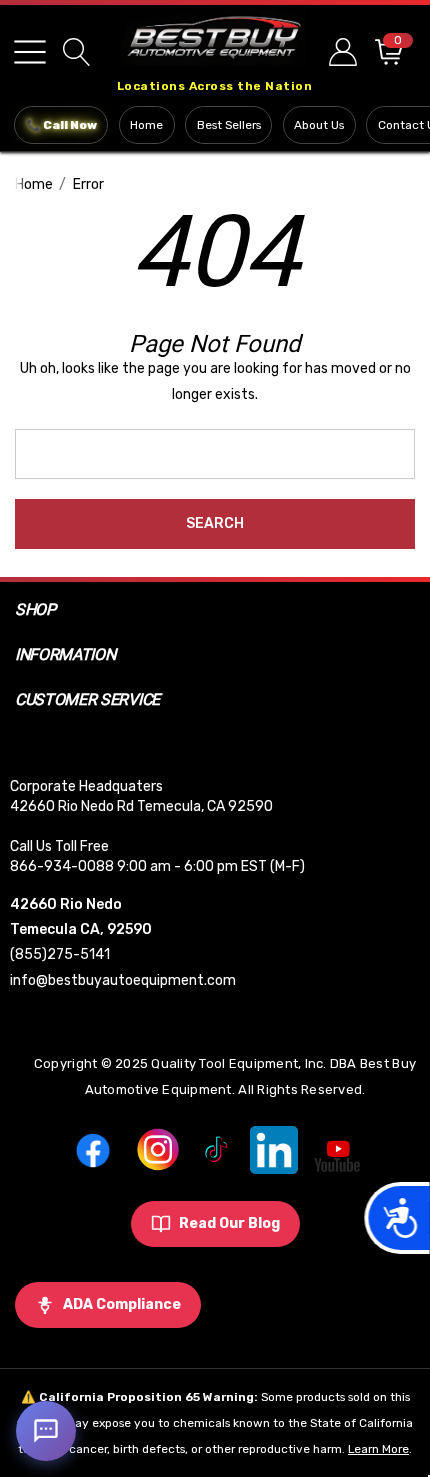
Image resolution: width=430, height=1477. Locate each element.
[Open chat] (46, 1431)
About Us (319, 125)
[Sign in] (341, 51)
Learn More (378, 1449)
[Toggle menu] (30, 52)
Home (146, 125)
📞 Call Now (61, 125)
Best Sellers (229, 125)
